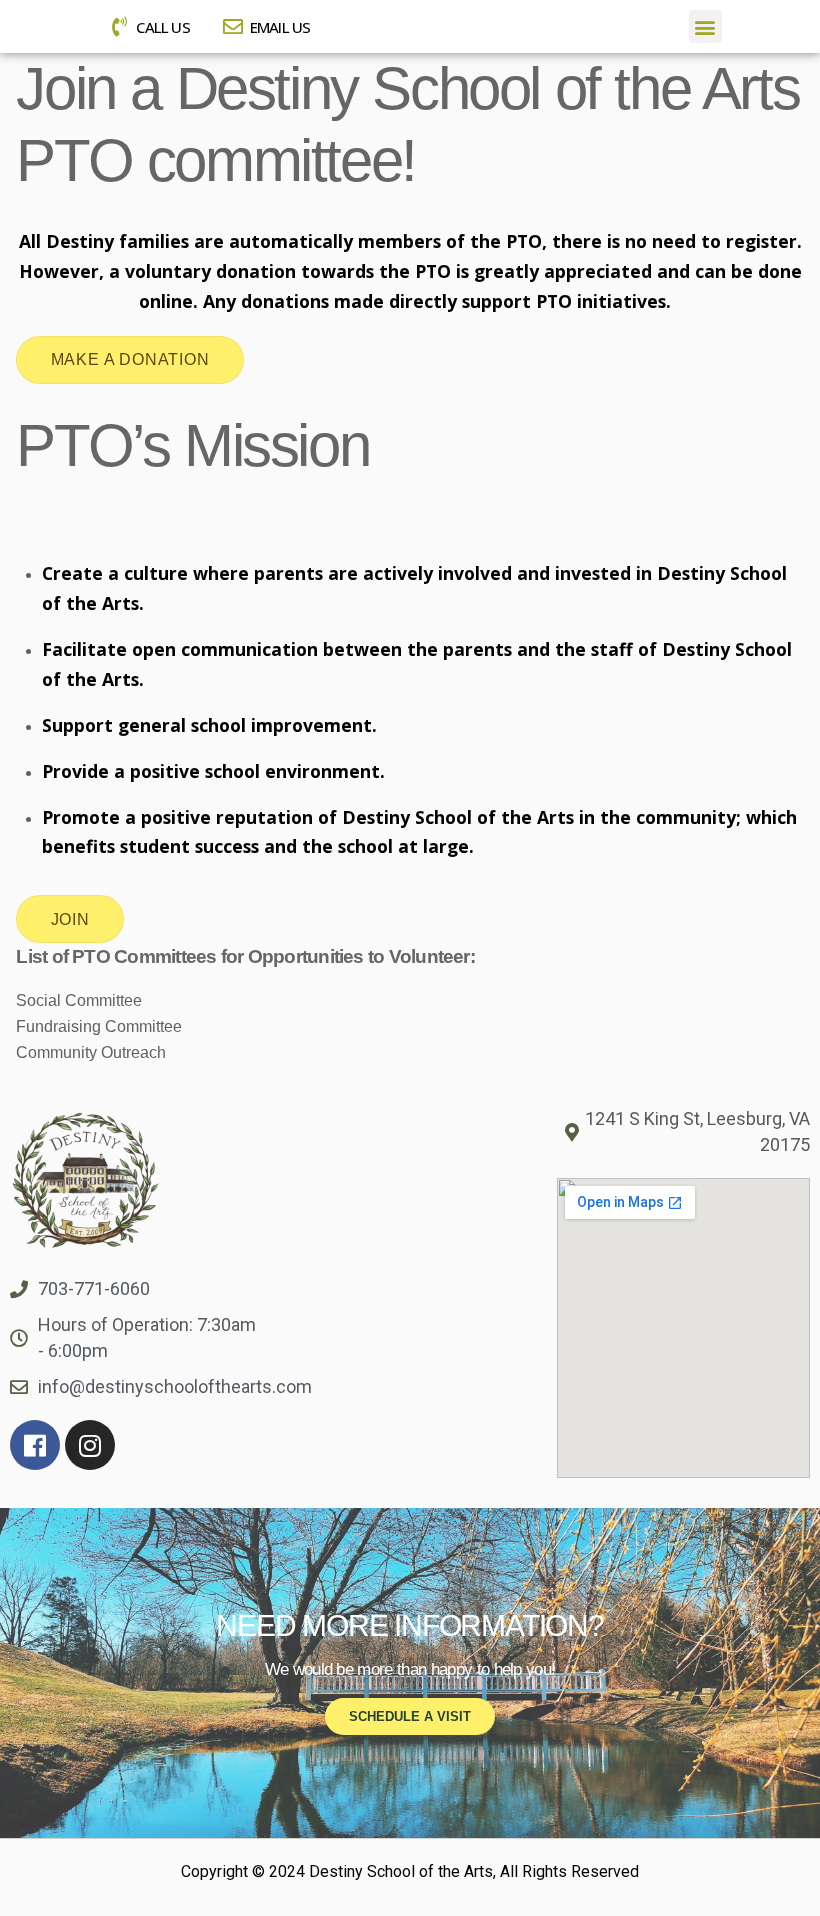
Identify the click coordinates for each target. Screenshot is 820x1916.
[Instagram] (90, 1445)
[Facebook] (35, 1445)
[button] (705, 26)
